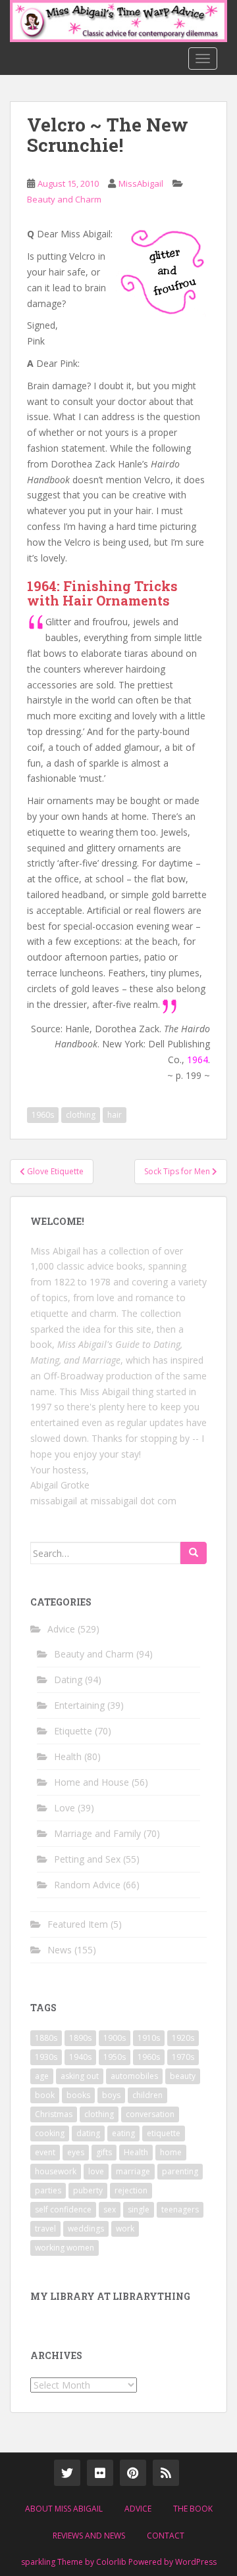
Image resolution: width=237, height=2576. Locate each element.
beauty (183, 2076)
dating (88, 2133)
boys (111, 2095)
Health (68, 1756)
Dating (68, 1680)
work (125, 2229)
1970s (183, 2057)
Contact (166, 2536)
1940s (80, 2057)
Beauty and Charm (64, 199)
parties (48, 2190)
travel (45, 2229)
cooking (50, 2133)
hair (115, 1115)
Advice (61, 1629)
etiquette (164, 2133)
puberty (88, 2190)
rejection (131, 2190)
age (42, 2076)
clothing (81, 1115)
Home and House (92, 1782)
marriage (133, 2171)
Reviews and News (89, 2536)
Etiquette (73, 1731)
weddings (86, 2229)
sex (110, 2209)
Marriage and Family (97, 1833)
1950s (115, 2057)
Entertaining (79, 1705)
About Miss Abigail (64, 2509)
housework (56, 2171)
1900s (115, 2038)
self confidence (63, 2209)
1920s (183, 2038)
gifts (104, 2152)
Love (65, 1808)
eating (123, 2133)
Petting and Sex (87, 1859)
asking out (80, 2076)
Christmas (54, 2114)
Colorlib (111, 2562)
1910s (149, 2038)
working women (65, 2248)
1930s (46, 2057)
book (45, 2095)
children (147, 2095)
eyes (76, 2152)
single (139, 2209)
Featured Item (78, 1924)
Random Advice (87, 1885)
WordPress (196, 2562)
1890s (80, 2038)
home (171, 2152)
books (78, 2095)
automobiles (134, 2076)
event (45, 2152)
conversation (150, 2114)
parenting (180, 2171)
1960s (43, 1115)
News (60, 1950)
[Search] (194, 1553)
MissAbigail (141, 183)
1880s (46, 2038)
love (96, 2171)
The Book (193, 2509)
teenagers (180, 2209)
